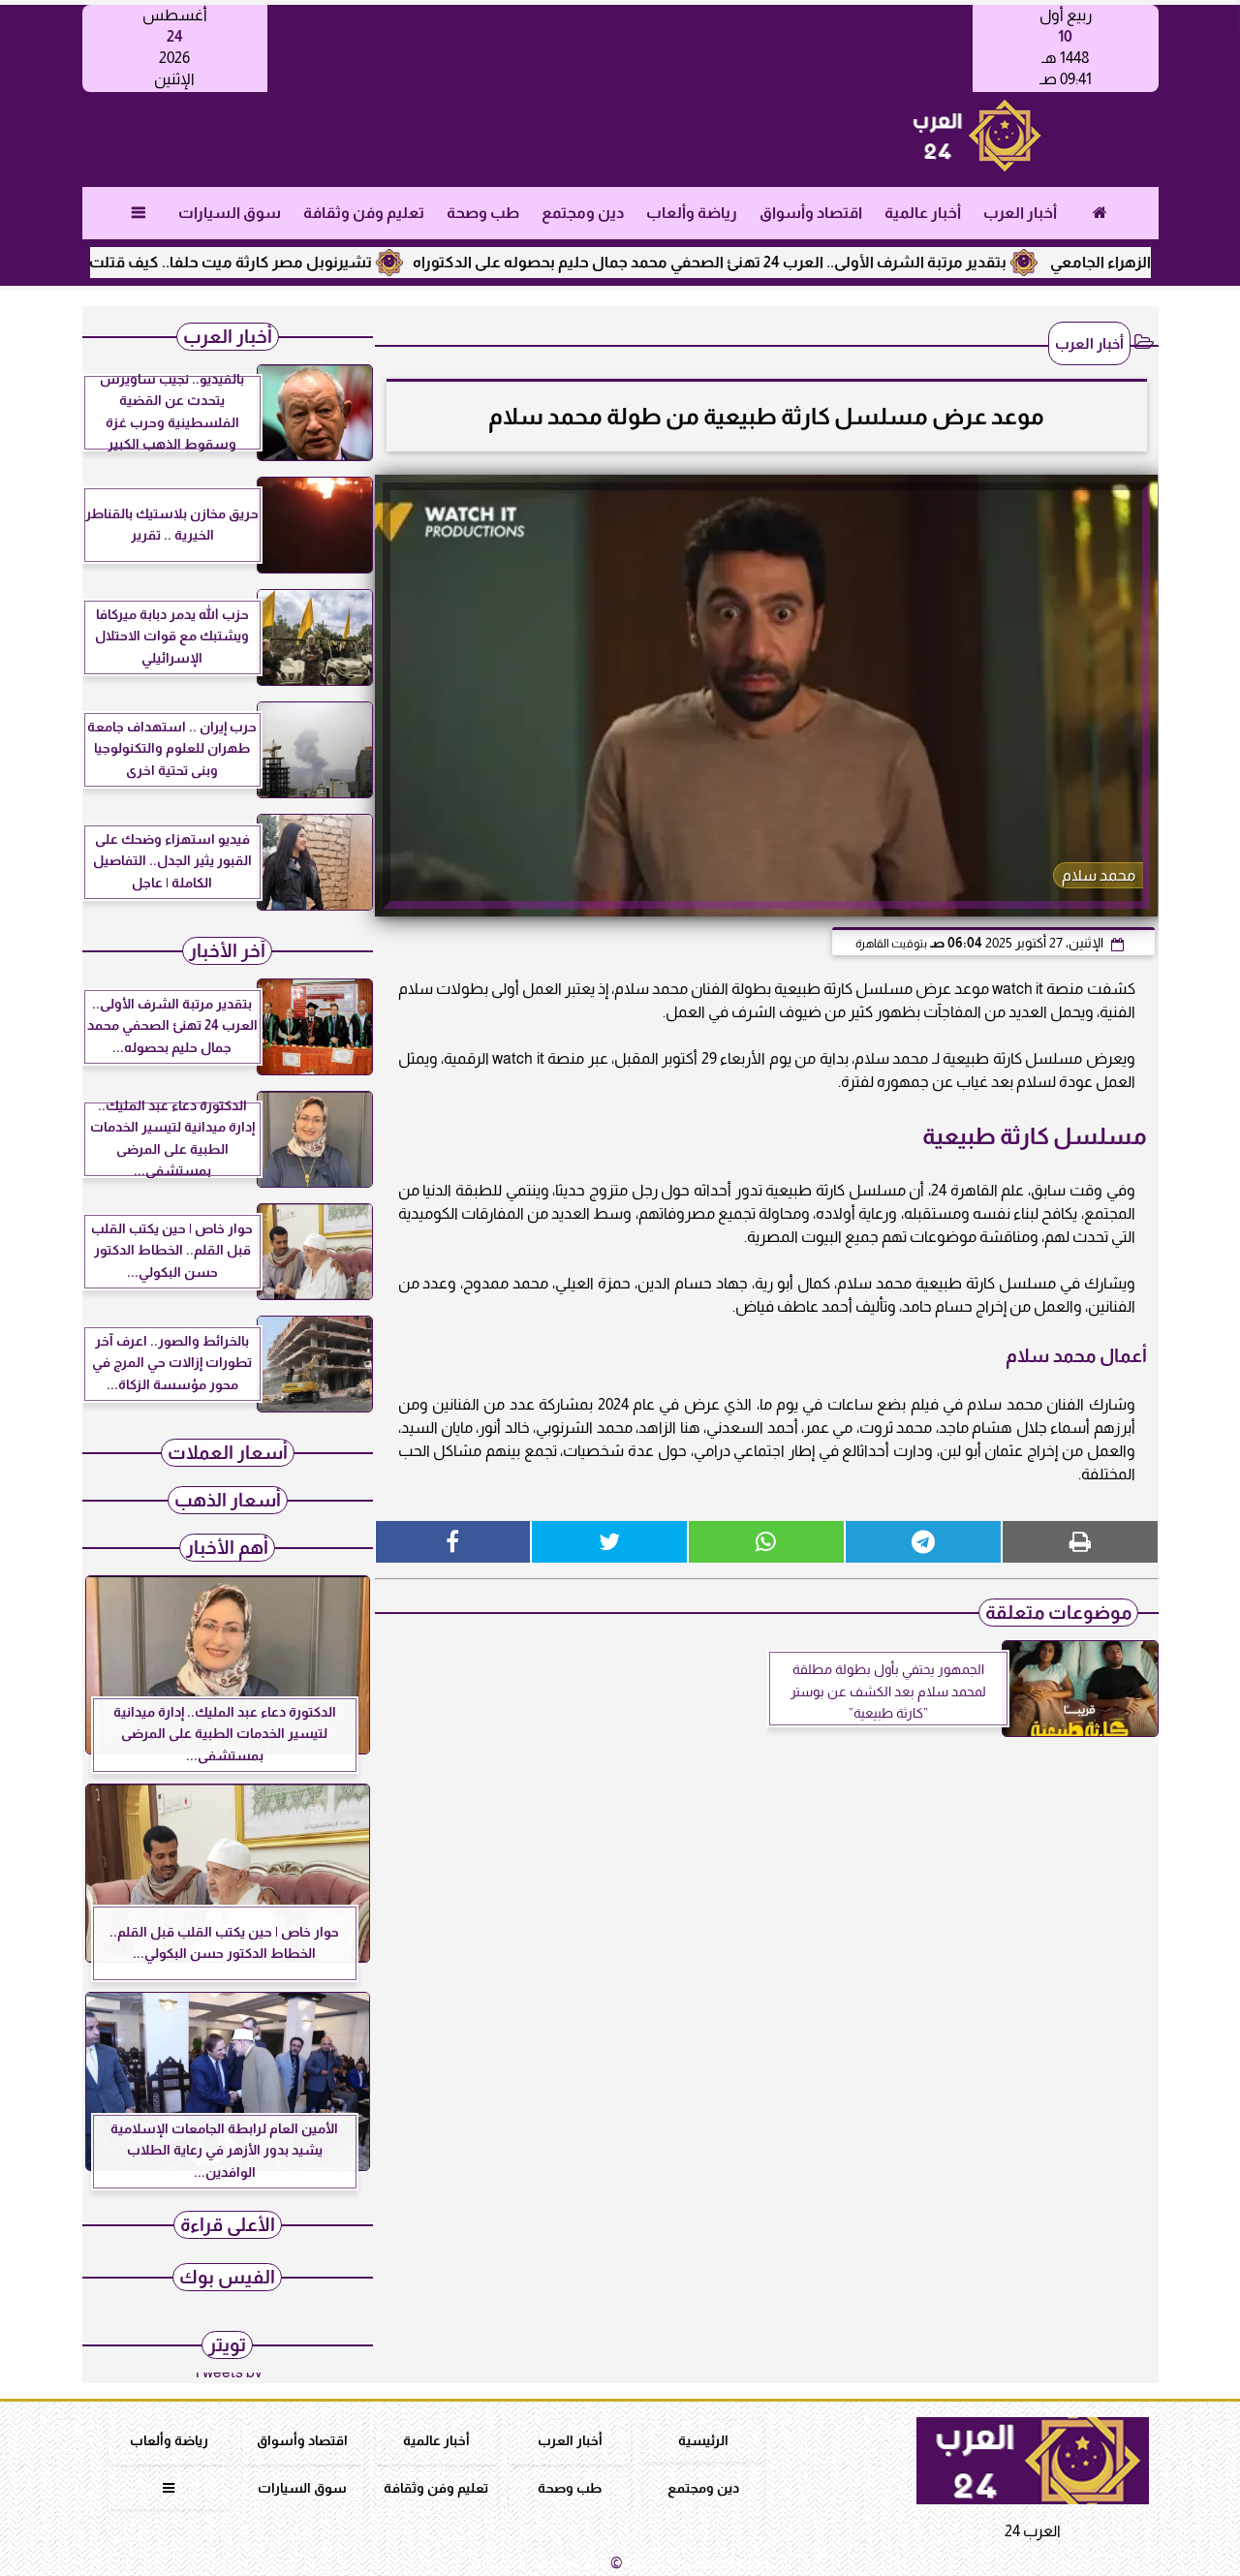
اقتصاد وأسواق (810, 213)
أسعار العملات (228, 1453)
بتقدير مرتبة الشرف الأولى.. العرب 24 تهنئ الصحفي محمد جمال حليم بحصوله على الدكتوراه (767, 262)
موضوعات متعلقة (1058, 1613)
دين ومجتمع (582, 213)
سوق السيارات (229, 213)
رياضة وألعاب (691, 213)
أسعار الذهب (228, 1500)
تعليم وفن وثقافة (363, 213)
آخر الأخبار (227, 951)
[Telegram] (923, 1542)
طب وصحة (482, 213)
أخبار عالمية (922, 213)
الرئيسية (703, 2440)
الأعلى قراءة (228, 2225)
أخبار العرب (1019, 213)
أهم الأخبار (227, 1548)
